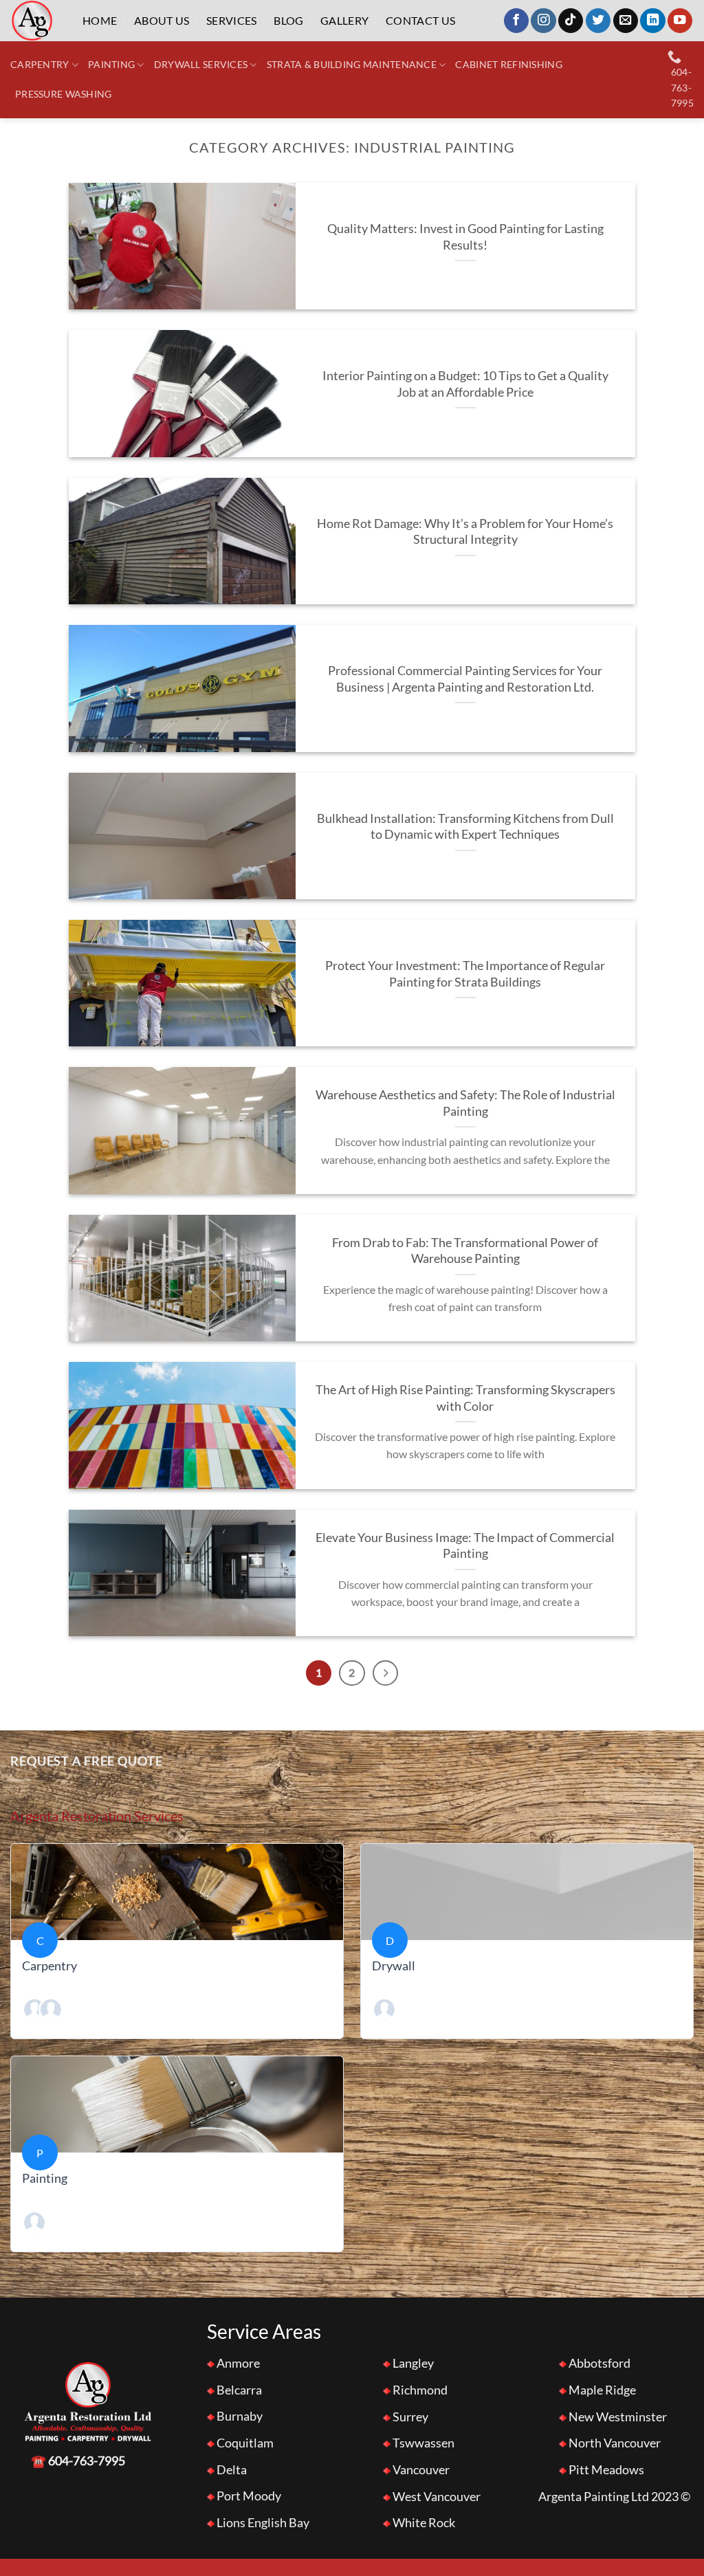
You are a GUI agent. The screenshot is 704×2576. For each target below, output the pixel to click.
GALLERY (344, 20)
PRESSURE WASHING (64, 94)
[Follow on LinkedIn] (652, 21)
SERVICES (232, 20)
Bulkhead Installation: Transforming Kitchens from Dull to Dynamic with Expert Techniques (465, 826)
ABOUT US (162, 20)
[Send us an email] (626, 21)
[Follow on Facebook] (516, 21)
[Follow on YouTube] (680, 21)
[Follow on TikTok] (571, 21)
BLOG (288, 20)
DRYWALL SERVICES (201, 64)
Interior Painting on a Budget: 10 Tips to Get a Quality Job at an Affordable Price (465, 384)
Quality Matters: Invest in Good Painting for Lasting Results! (465, 236)
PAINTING (111, 64)
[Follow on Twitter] (598, 21)
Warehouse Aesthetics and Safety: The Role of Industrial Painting (465, 1103)
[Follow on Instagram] (543, 21)
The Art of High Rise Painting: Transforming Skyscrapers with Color (465, 1398)
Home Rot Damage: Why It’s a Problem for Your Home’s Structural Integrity (465, 531)
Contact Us (420, 20)
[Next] (385, 1673)
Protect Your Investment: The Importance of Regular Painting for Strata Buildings (465, 973)
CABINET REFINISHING (508, 64)
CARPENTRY (40, 64)
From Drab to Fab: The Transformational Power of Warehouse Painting (465, 1251)
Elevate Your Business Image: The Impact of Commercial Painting (465, 1545)
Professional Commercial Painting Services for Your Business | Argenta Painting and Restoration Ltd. (465, 679)
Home (100, 20)
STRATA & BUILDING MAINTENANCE (352, 64)
